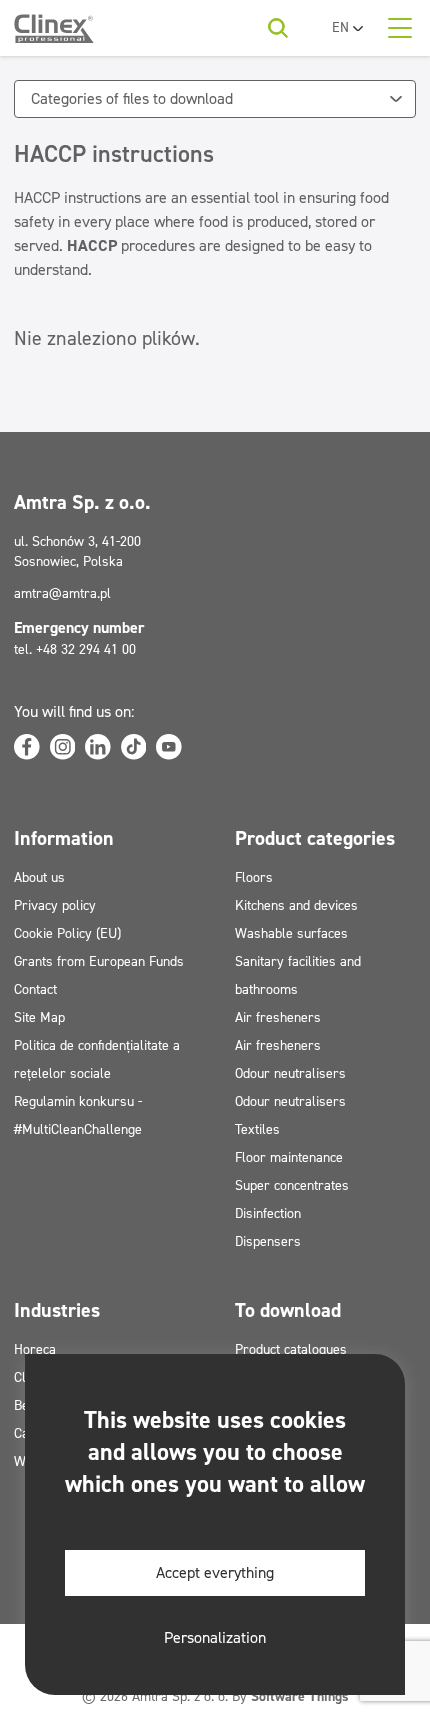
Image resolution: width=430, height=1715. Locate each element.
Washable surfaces (291, 933)
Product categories (315, 838)
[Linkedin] (98, 747)
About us (39, 877)
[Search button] (278, 28)
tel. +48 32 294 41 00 (75, 649)
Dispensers (268, 1241)
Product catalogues (291, 1349)
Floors (254, 877)
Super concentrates (292, 1185)
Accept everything (215, 1572)
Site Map (39, 1017)
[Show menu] (400, 28)
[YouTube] (169, 747)
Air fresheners (278, 1017)
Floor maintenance (289, 1157)
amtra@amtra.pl (62, 593)
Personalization (215, 1637)
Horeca (35, 1349)
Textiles (257, 1129)
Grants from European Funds (99, 961)
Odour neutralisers (290, 1073)
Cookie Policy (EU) (67, 933)
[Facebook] (27, 747)
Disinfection (268, 1213)
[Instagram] (63, 747)
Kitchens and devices (296, 905)
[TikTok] (134, 747)
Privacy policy (55, 905)
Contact (35, 989)
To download (288, 1310)
